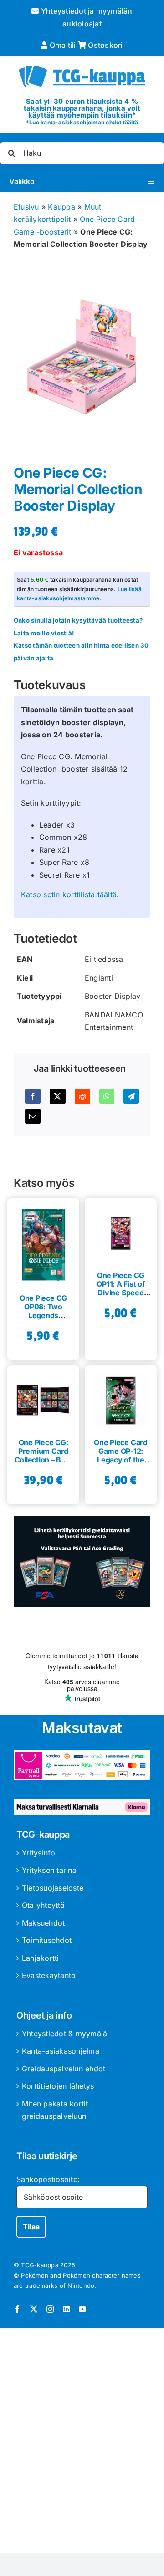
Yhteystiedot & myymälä (64, 2034)
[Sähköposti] (33, 1116)
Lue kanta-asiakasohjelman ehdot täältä (84, 122)
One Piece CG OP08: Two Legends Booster (43, 1311)
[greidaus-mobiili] (82, 1520)
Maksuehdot (43, 1923)
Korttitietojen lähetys (58, 2086)
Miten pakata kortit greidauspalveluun (55, 2110)
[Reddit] (82, 1096)
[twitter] (34, 2309)
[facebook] (17, 2309)
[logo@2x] (82, 65)
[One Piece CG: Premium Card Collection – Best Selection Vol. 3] (43, 1397)
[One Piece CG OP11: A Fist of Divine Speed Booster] (121, 1230)
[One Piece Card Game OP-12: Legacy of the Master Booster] (121, 1397)
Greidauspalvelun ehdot (64, 2069)
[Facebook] (33, 1096)
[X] (57, 1096)
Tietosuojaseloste (53, 1888)
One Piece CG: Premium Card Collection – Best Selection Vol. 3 (44, 1456)
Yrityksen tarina (49, 1870)
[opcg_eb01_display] (82, 356)
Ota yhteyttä (43, 1905)
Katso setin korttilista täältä (69, 894)
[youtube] (82, 2309)
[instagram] (50, 2309)
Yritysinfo (38, 1853)
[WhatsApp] (107, 1096)
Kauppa (61, 207)
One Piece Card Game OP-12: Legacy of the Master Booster (121, 1456)
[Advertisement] (82, 2442)
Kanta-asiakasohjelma (61, 2051)
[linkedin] (67, 2309)
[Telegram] (131, 1096)
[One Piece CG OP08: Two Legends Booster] (43, 1242)
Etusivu (26, 207)
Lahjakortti (41, 1958)
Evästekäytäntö (49, 1975)
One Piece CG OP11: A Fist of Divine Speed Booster (120, 1288)
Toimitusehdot (47, 1940)
